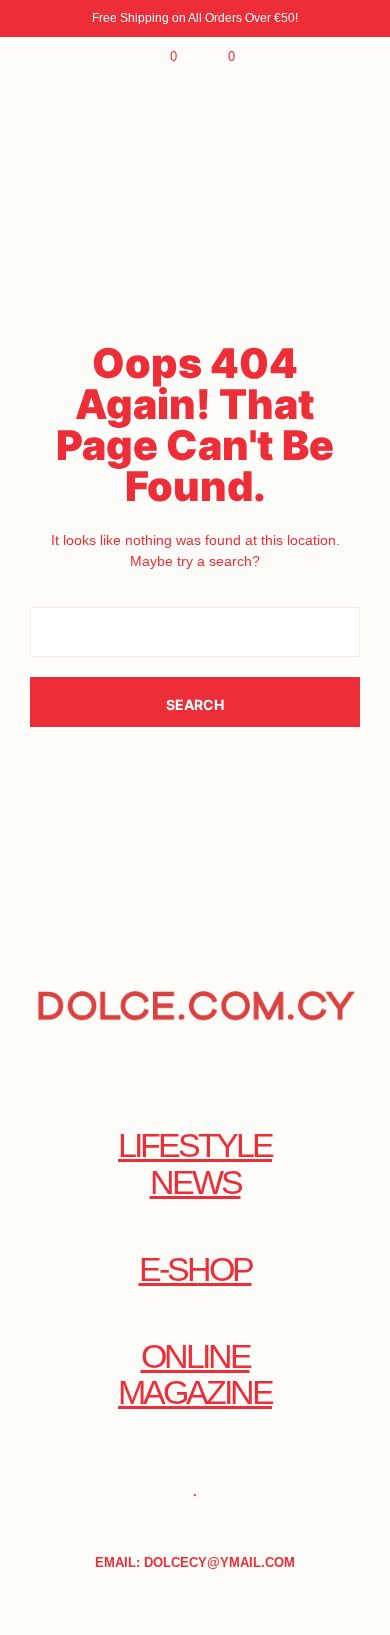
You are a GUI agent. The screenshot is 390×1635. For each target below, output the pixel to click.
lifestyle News (195, 1164)
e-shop (195, 1269)
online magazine (195, 1375)
